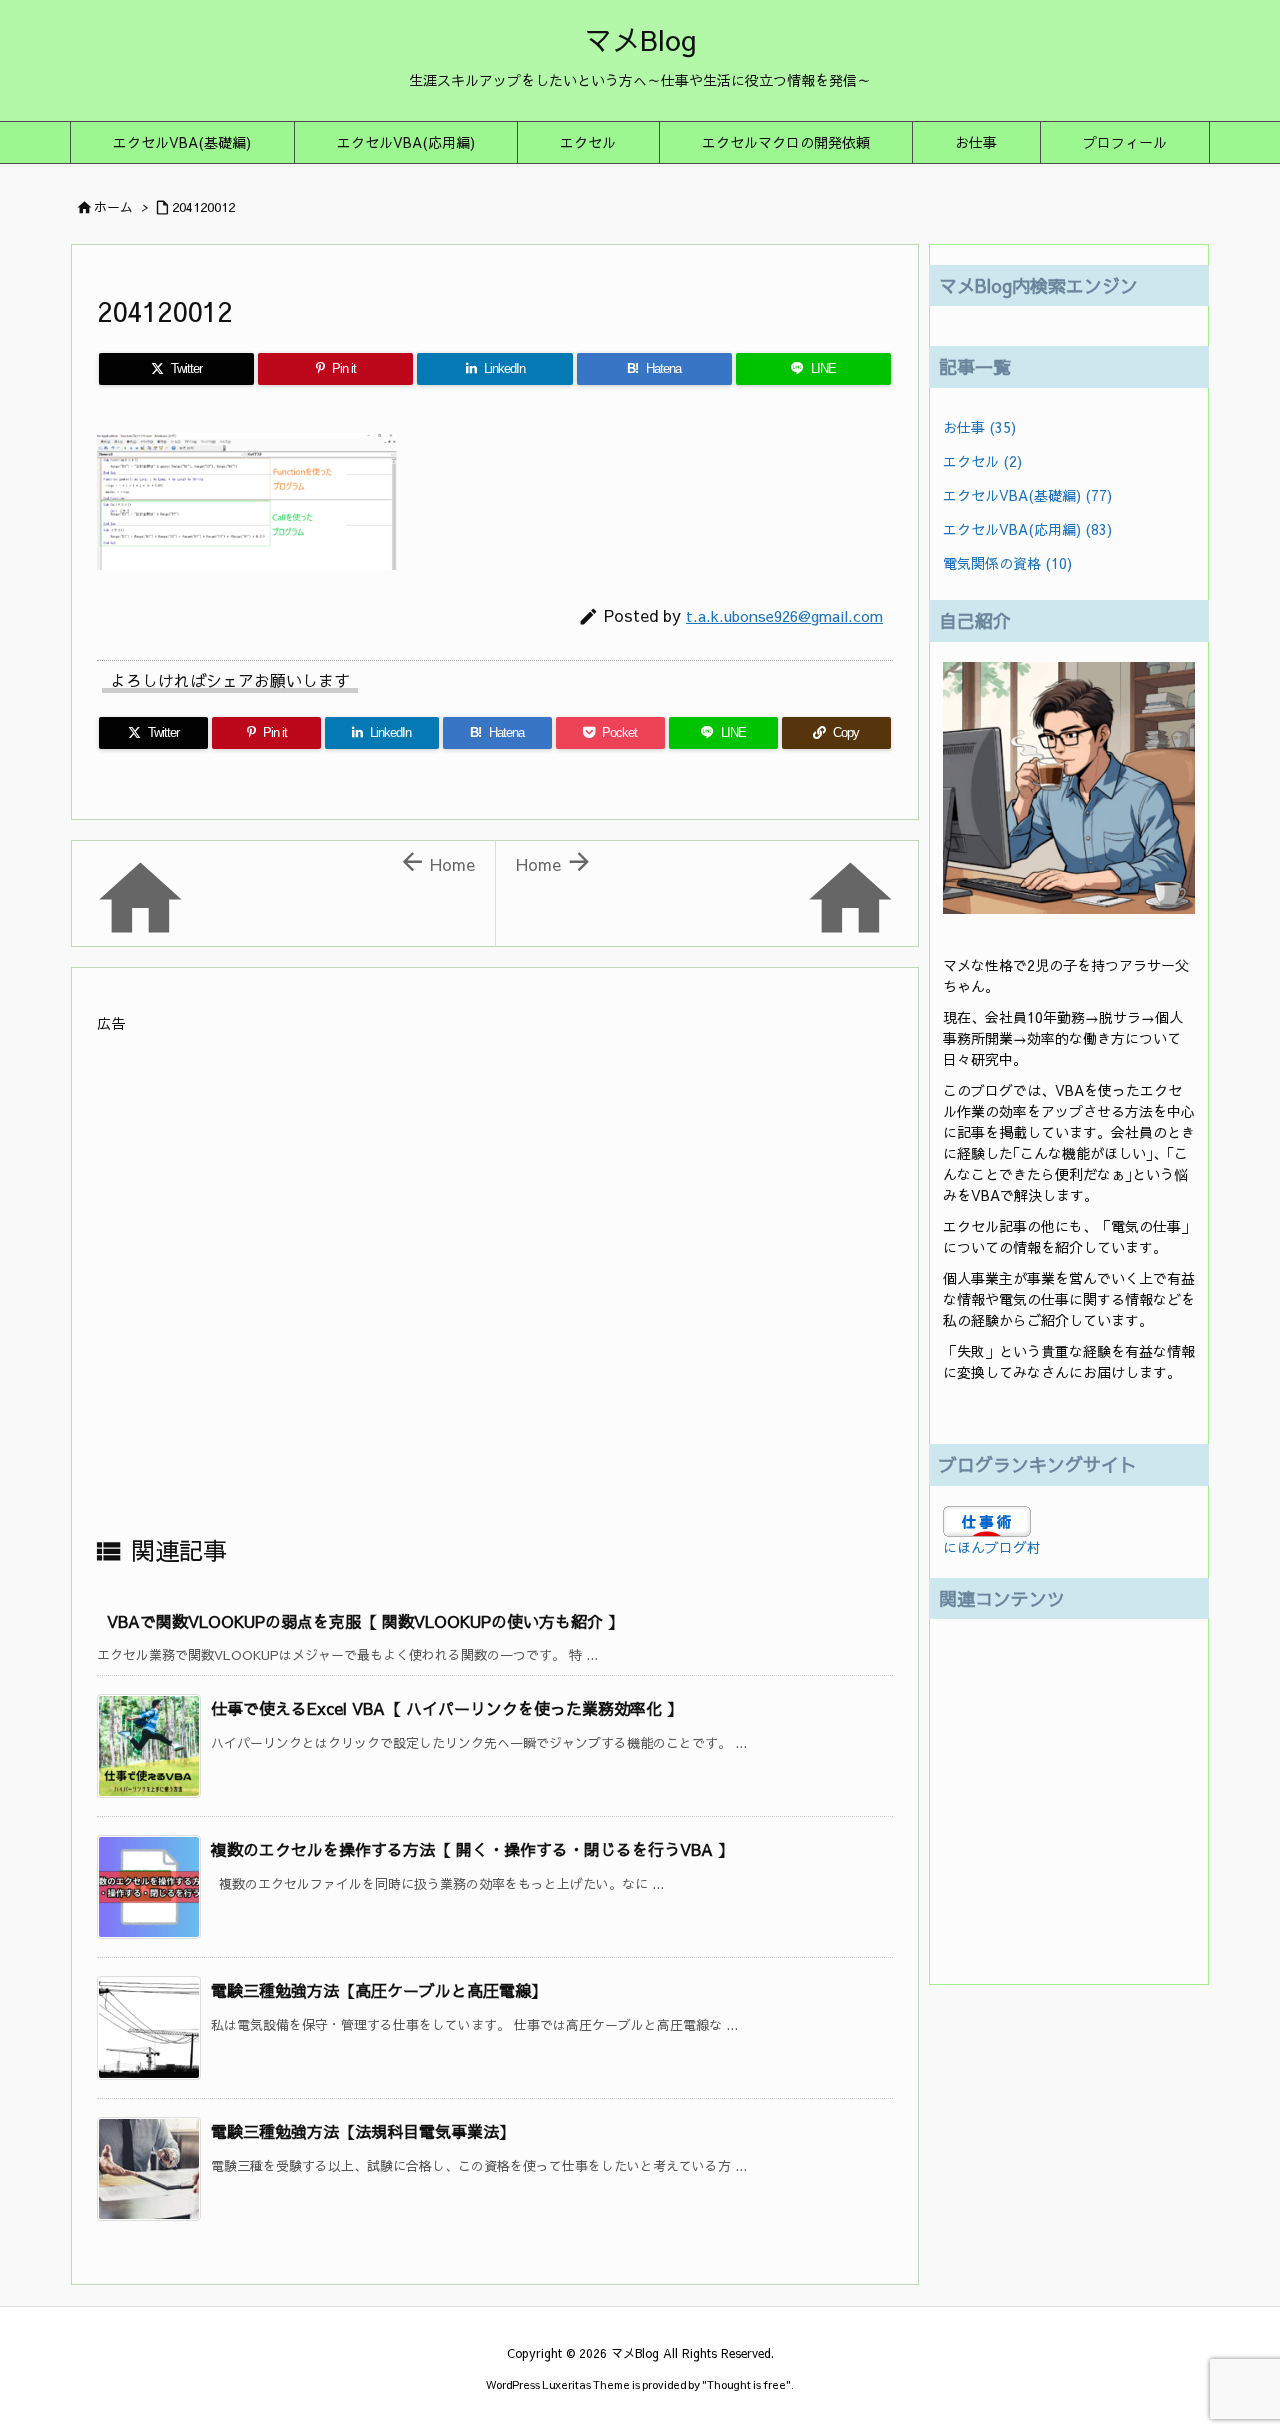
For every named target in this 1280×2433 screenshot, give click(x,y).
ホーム (113, 207)
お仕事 (979, 427)
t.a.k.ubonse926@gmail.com (784, 615)
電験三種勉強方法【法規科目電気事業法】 (363, 2131)
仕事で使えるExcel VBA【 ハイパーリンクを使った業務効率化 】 (447, 1708)
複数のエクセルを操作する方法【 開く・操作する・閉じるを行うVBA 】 (472, 1849)
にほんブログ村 (992, 1547)
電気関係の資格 (1007, 563)
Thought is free (746, 2384)
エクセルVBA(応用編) (1027, 529)
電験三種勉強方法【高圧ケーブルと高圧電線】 (379, 1990)
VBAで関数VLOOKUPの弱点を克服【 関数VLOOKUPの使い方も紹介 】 (365, 1621)
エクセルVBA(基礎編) (1027, 495)
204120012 (203, 207)
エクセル (982, 461)
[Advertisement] (495, 1282)
